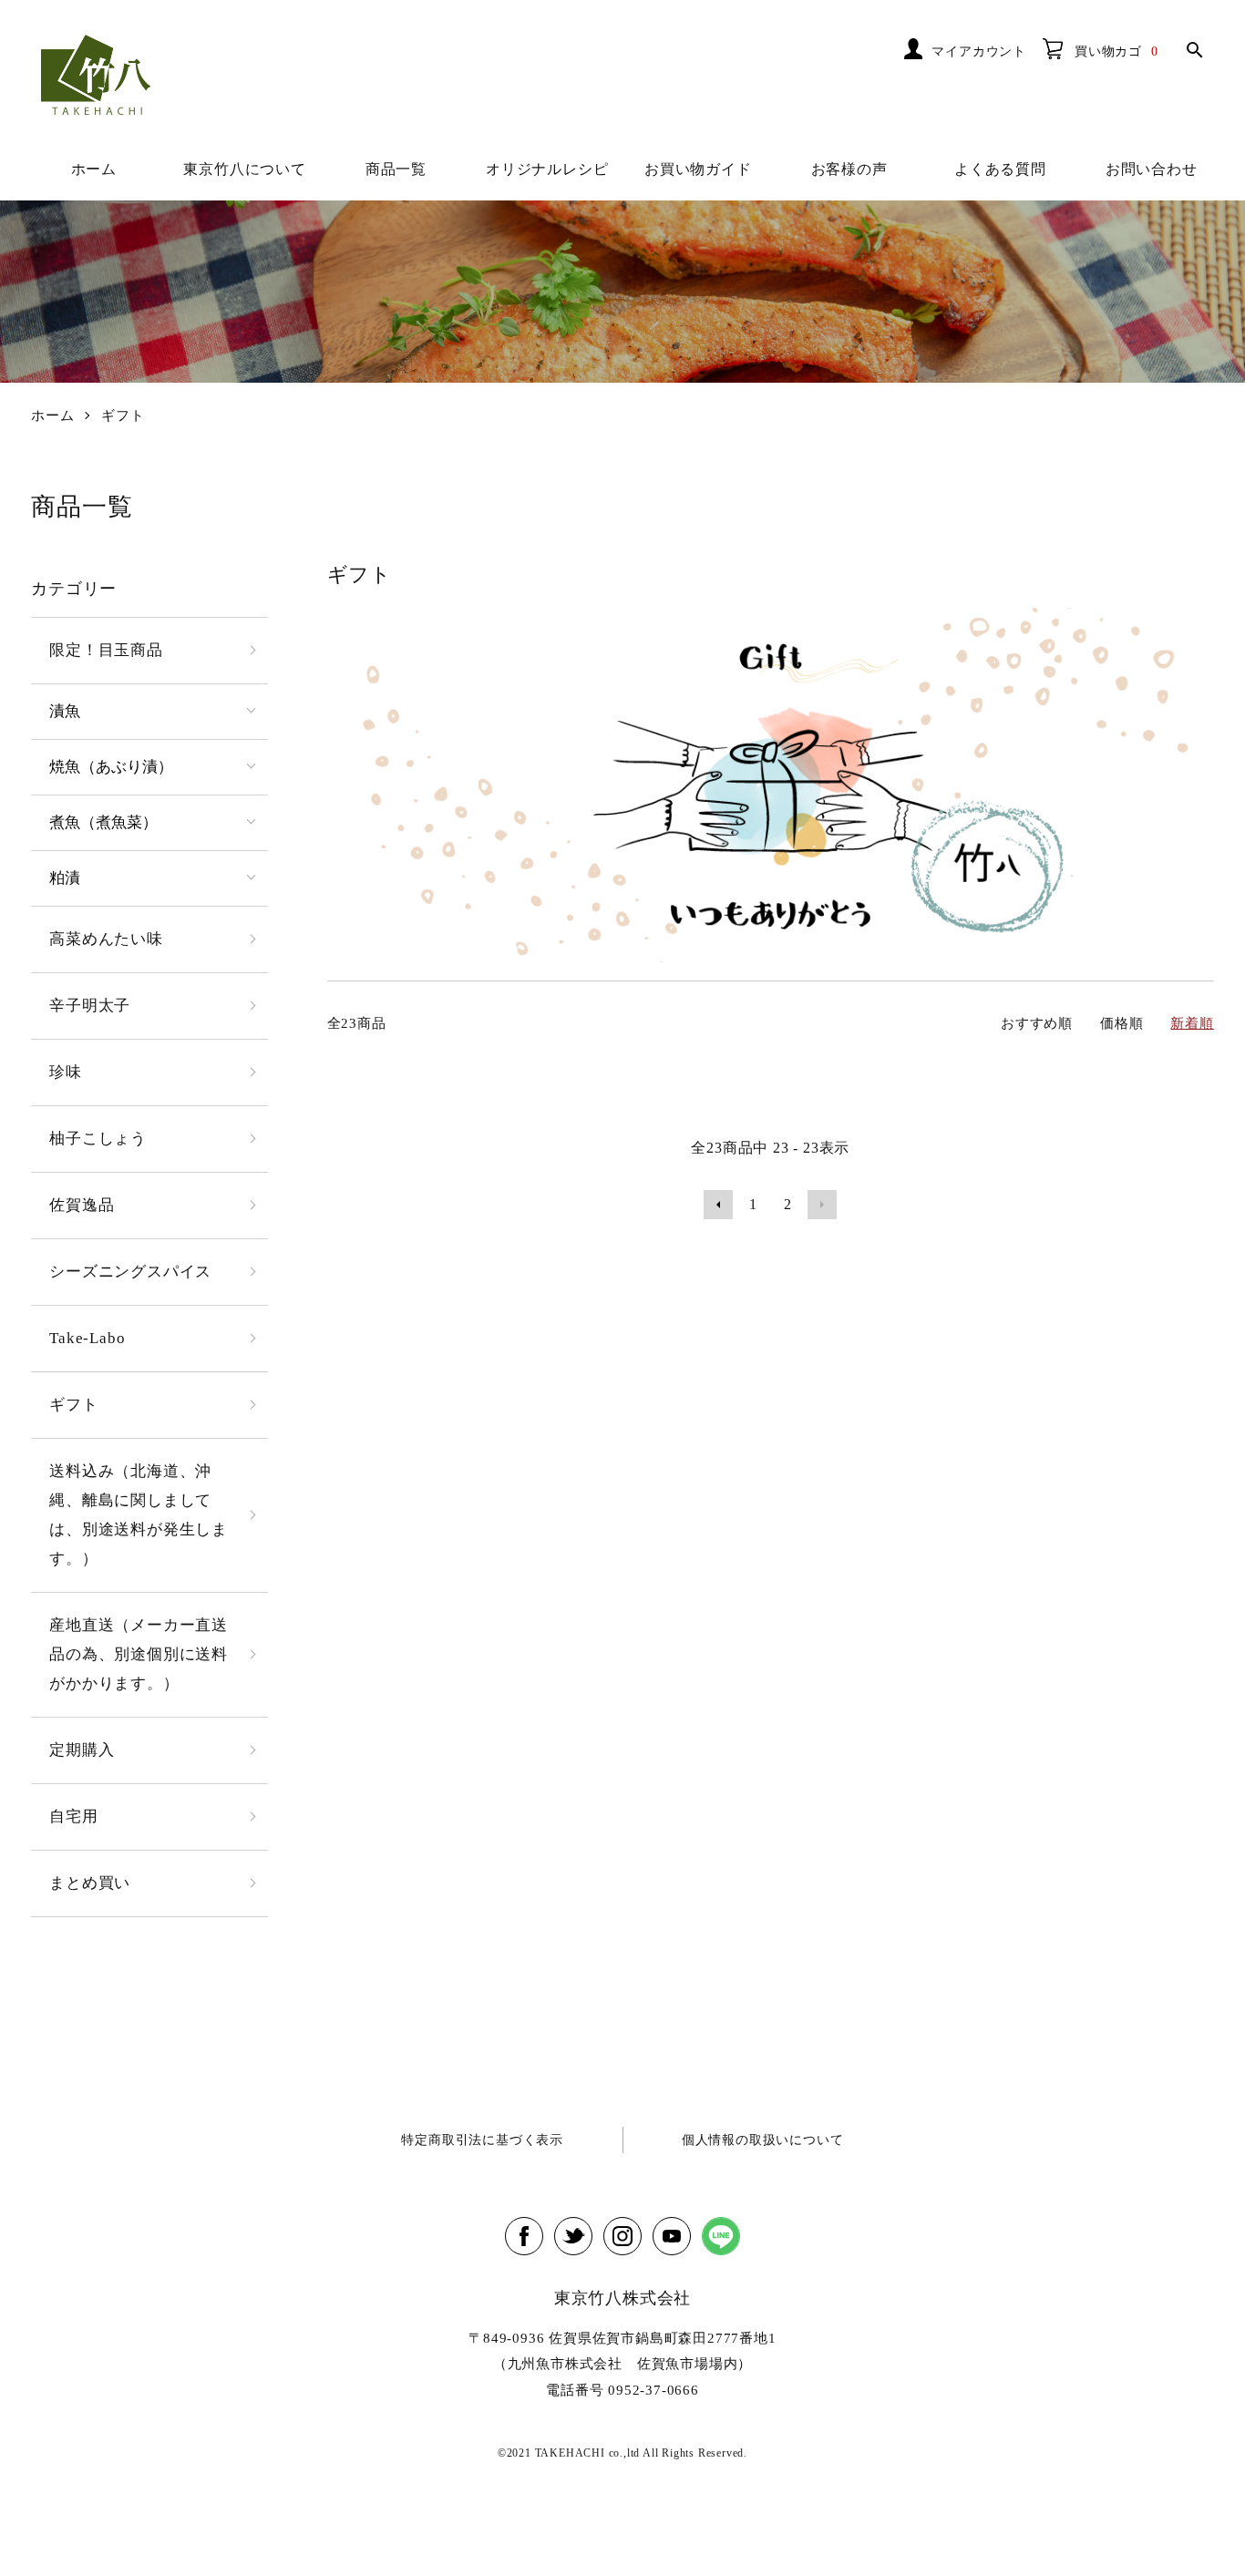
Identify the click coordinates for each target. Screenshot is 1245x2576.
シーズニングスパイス (130, 1272)
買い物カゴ (1108, 51)
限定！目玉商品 (106, 650)
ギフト (123, 415)
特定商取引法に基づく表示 (482, 2140)
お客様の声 (849, 169)
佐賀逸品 (82, 1205)
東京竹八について (244, 169)
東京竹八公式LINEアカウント (721, 2236)
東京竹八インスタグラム (622, 2236)
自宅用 (73, 1817)
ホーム (94, 169)
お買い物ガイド (698, 169)
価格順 (1122, 1023)
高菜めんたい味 (106, 939)
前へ (718, 1205)
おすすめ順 (1037, 1023)
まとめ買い (90, 1883)
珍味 (66, 1072)
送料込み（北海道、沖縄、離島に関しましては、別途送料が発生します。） (139, 1515)
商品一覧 (396, 169)
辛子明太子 (90, 1006)
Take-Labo (87, 1338)
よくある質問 (1000, 169)
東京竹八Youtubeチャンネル (672, 2236)
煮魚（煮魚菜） (103, 822)
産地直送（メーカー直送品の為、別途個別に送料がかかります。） (139, 1654)
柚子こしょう (98, 1139)
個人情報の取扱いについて (763, 2140)
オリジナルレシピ (547, 169)
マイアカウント (979, 51)
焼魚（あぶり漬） (111, 767)
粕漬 (65, 878)
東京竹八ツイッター (573, 2236)
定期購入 (82, 1750)
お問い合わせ (1152, 169)
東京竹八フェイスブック (524, 2236)
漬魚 (65, 711)
